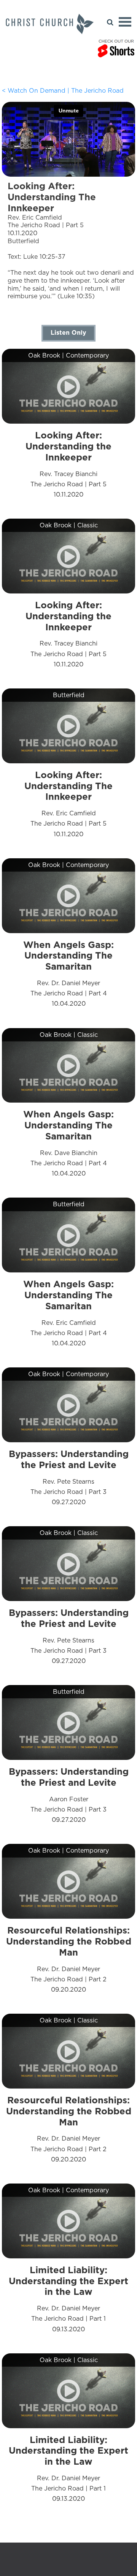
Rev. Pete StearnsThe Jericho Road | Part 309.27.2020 (69, 1477)
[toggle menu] (125, 22)
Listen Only (68, 332)
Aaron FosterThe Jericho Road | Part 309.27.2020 (69, 1795)
